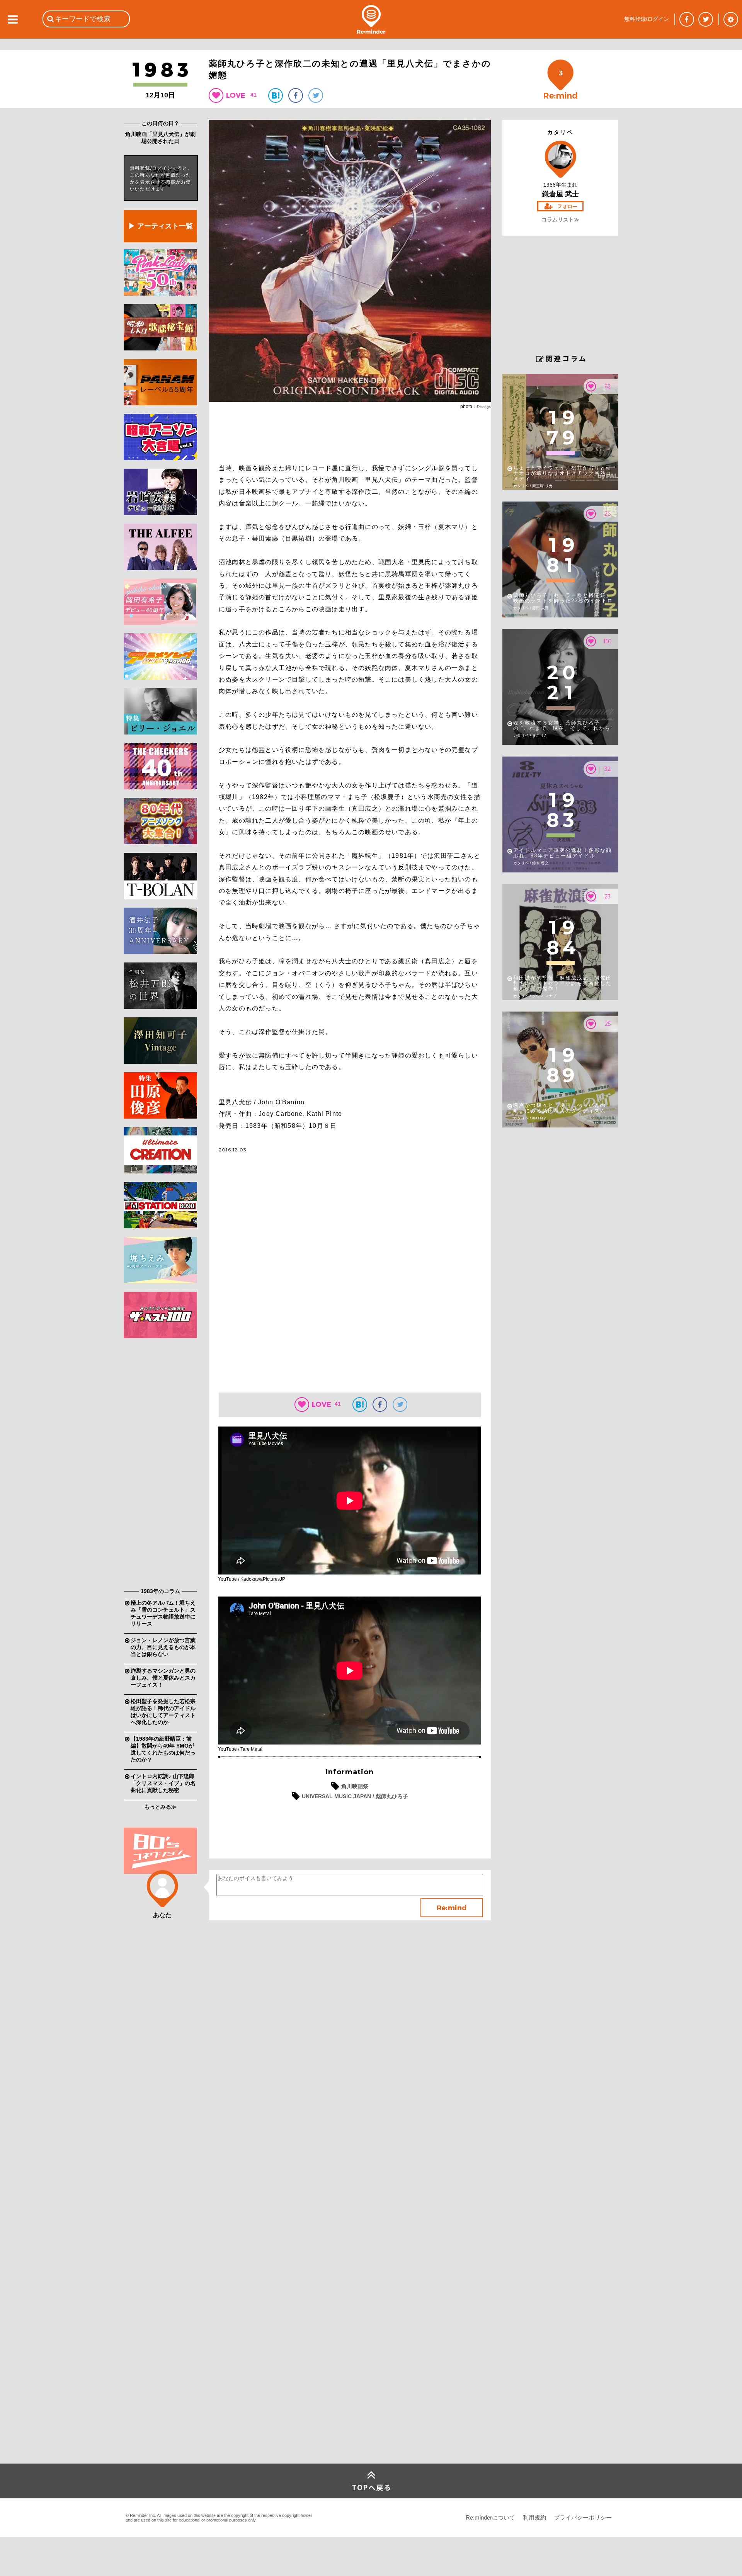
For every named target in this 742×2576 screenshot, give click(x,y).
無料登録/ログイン (647, 19)
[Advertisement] (160, 1465)
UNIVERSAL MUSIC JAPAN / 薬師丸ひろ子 (355, 1796)
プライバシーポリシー (583, 2517)
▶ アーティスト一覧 (161, 226)
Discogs (484, 407)
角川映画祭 (355, 1786)
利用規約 (534, 2517)
